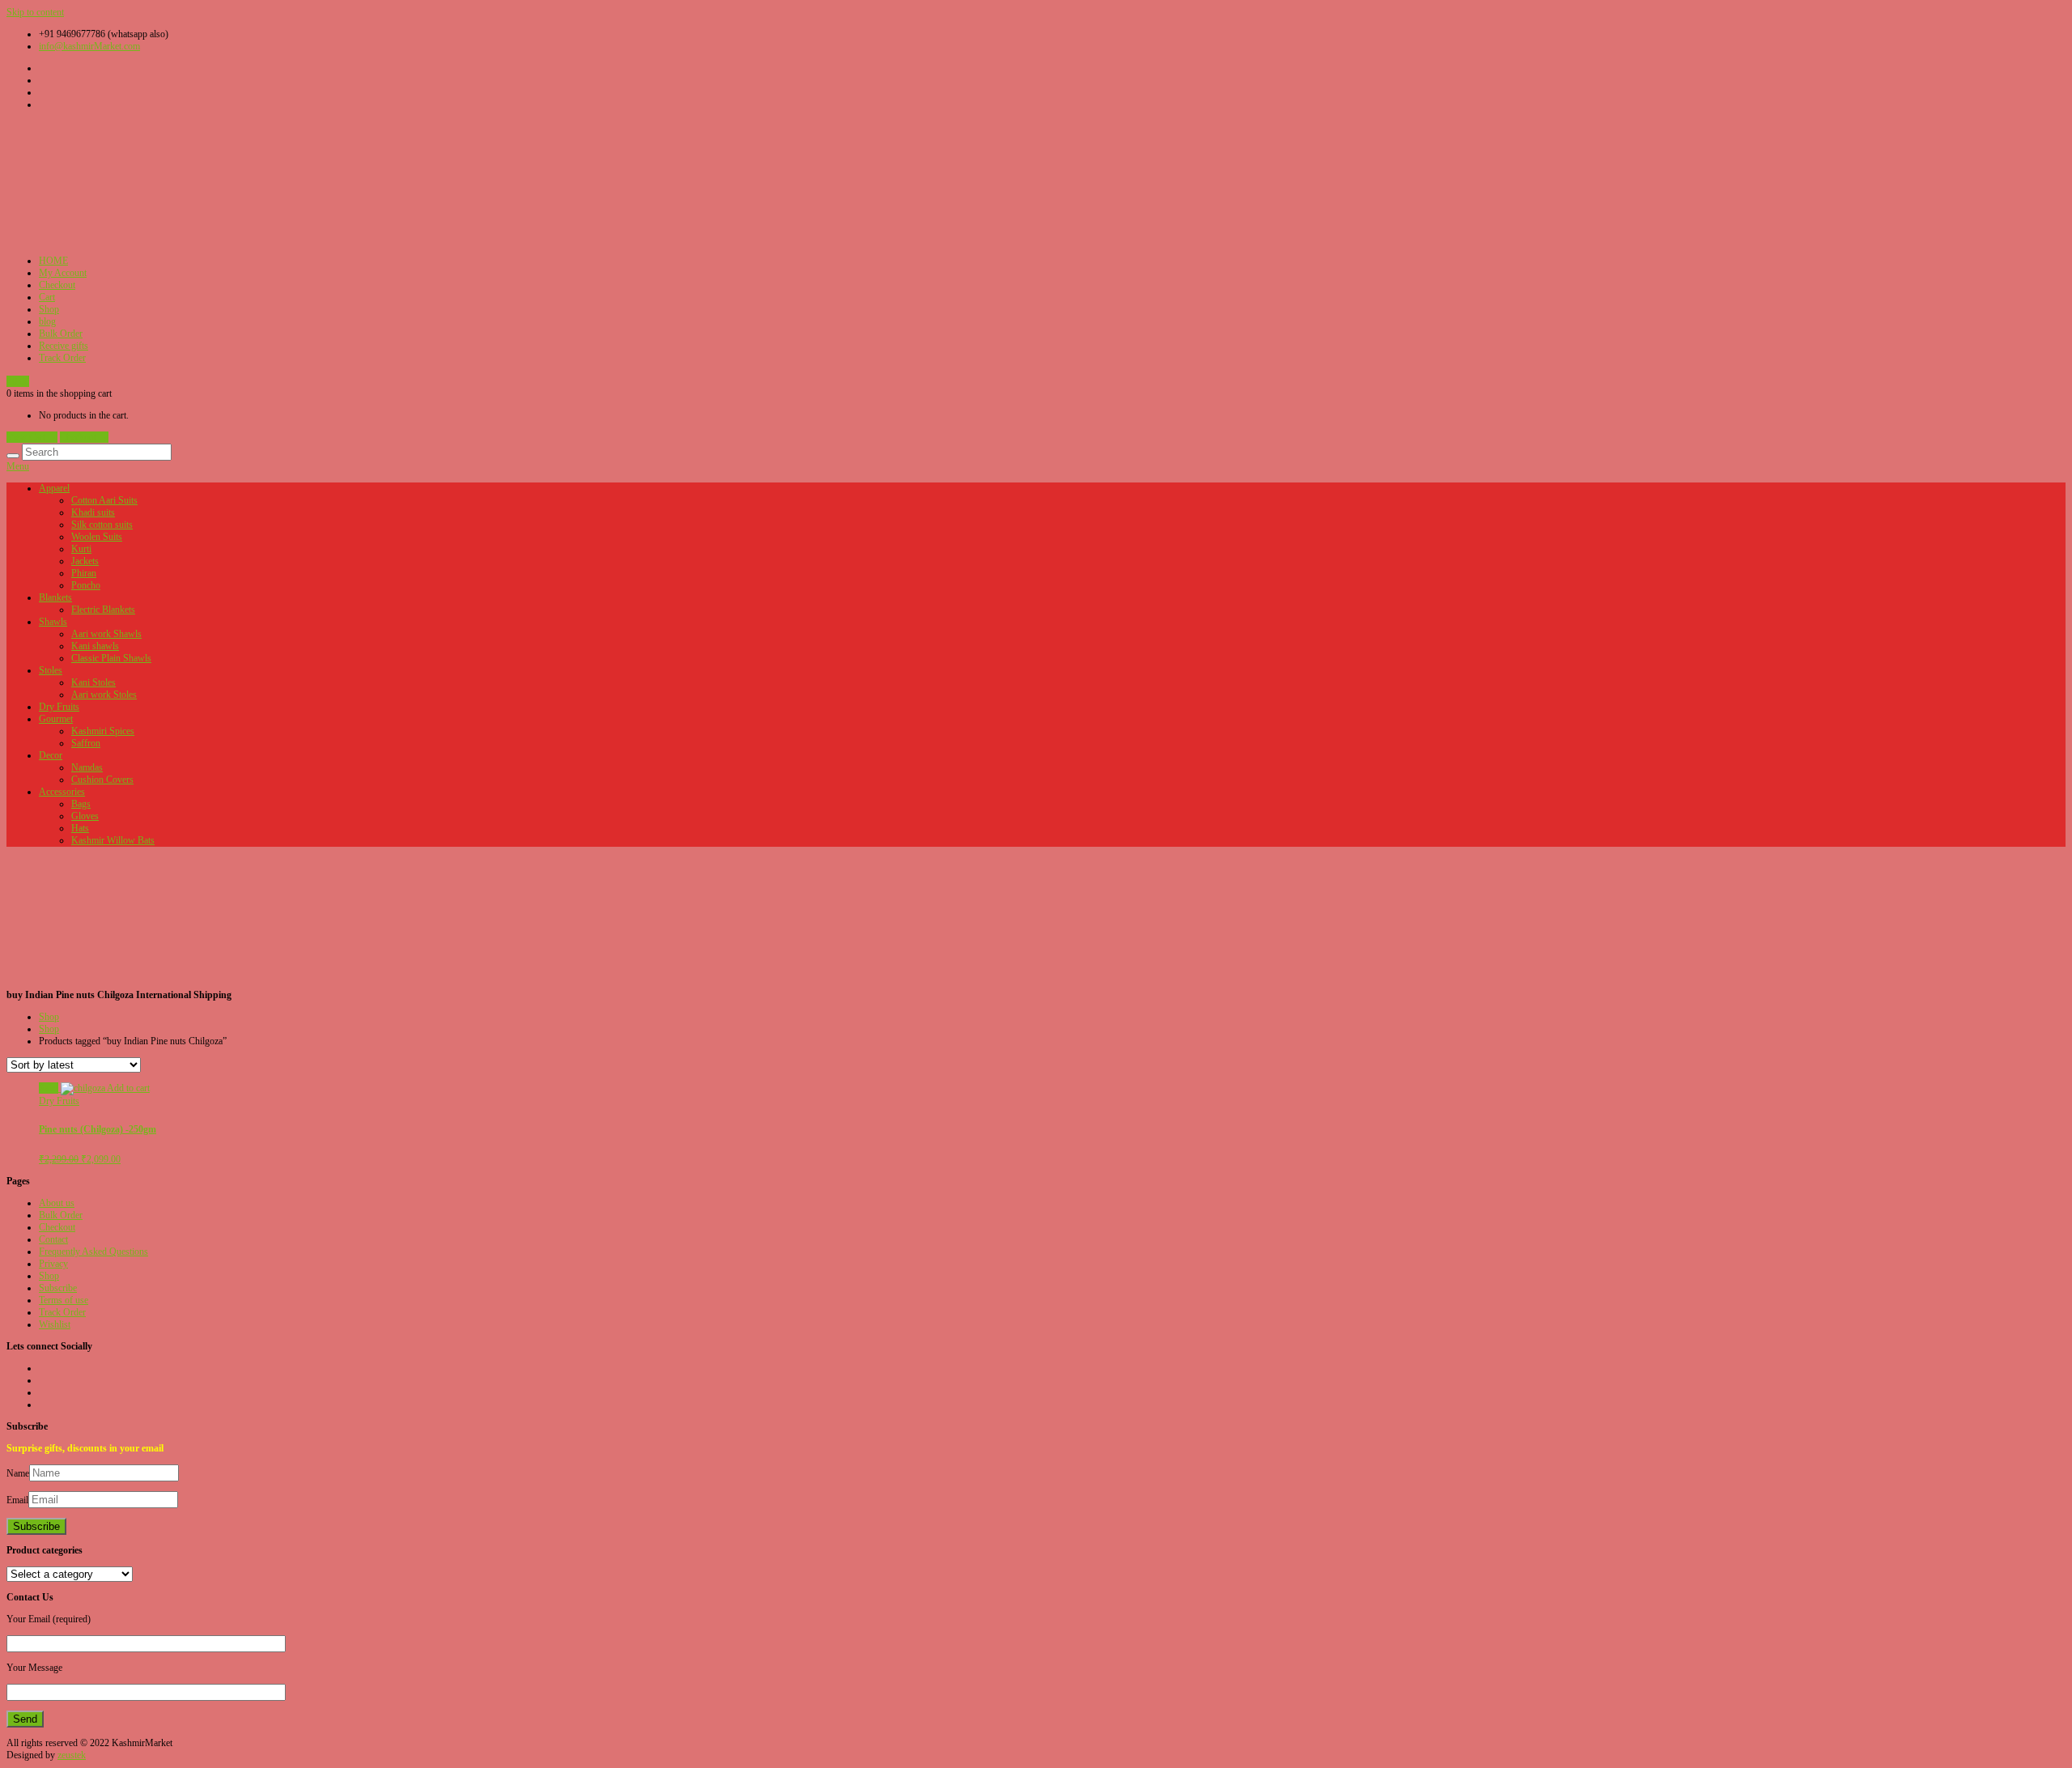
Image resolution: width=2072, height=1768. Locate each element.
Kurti (81, 549)
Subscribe (58, 1288)
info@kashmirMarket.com (89, 46)
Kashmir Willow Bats (113, 840)
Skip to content (35, 12)
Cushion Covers (102, 780)
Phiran (84, 573)
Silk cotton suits (102, 525)
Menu (18, 466)
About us (57, 1203)
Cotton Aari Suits (104, 500)
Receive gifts (64, 346)
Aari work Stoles (104, 695)
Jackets (85, 561)
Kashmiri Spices (103, 731)
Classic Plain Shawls (111, 658)
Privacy (53, 1264)
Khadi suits (93, 512)
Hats (80, 828)
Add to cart (128, 1088)
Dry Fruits (59, 707)
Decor (51, 755)
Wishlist (55, 1324)
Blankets (55, 597)
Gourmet (56, 719)
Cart (47, 297)
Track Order (62, 358)
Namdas (87, 767)
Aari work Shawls (106, 634)
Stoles (51, 670)
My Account (63, 273)
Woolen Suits (97, 537)
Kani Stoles (93, 682)
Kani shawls (95, 646)
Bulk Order (61, 334)
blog (47, 321)
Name (18, 1473)
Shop (49, 309)
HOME (53, 261)
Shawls (53, 622)
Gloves (85, 816)
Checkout (57, 285)
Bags (81, 804)
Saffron (86, 743)
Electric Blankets (103, 610)
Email (17, 1500)
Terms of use (64, 1300)
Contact (53, 1239)
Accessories (62, 792)
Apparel (54, 488)
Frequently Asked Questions (93, 1252)
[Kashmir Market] (128, 239)
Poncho (86, 585)
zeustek (72, 1755)
